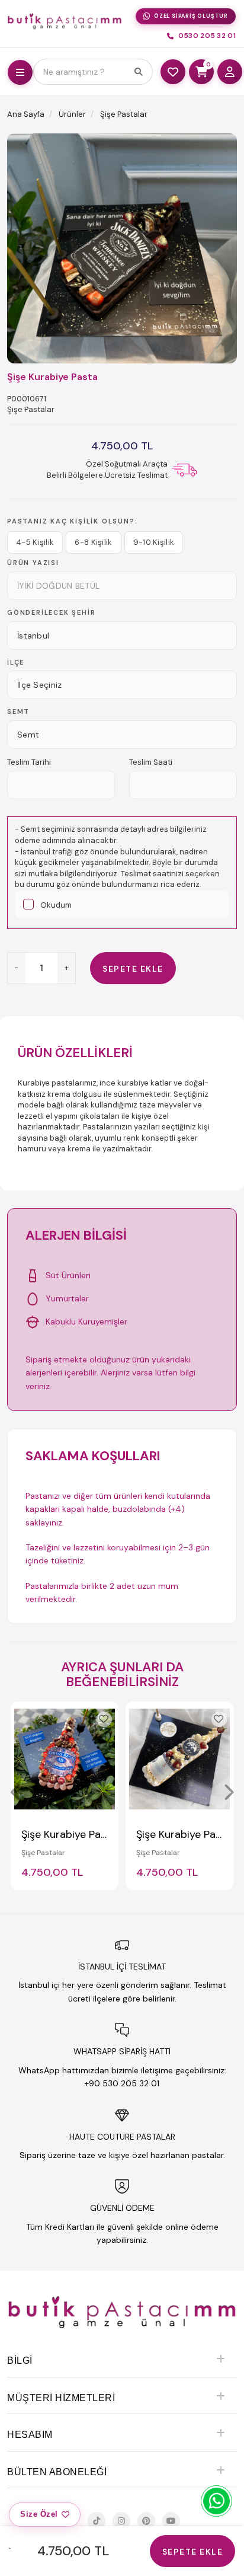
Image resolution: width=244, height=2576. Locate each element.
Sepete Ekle (133, 969)
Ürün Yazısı (33, 563)
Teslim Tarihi (29, 762)
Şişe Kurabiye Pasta (69, 1834)
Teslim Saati (151, 762)
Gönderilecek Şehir (51, 612)
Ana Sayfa (26, 114)
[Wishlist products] (173, 72)
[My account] (230, 72)
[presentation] (16, 1792)
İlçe (16, 662)
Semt (18, 711)
